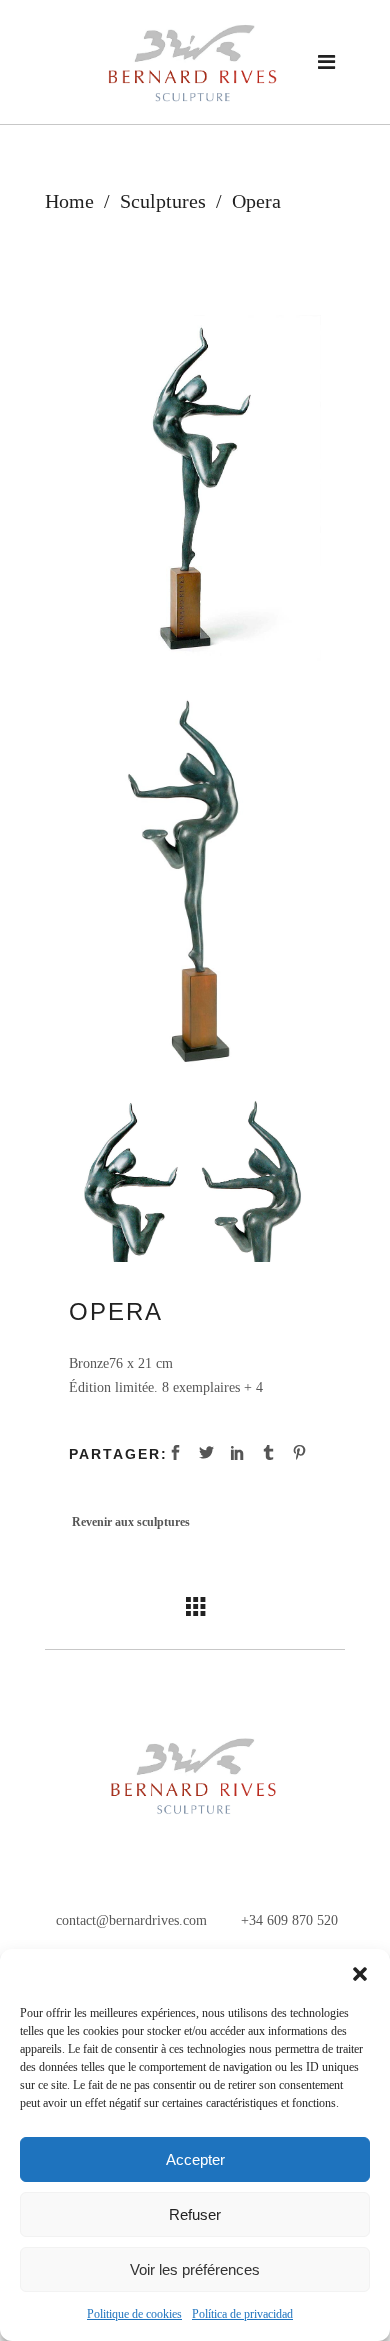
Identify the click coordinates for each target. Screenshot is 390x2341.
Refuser (195, 2214)
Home (69, 201)
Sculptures (163, 201)
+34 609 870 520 (287, 1920)
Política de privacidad (242, 2314)
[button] (360, 1974)
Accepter (195, 2159)
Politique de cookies (134, 2314)
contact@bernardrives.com (129, 1920)
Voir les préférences (195, 2269)
